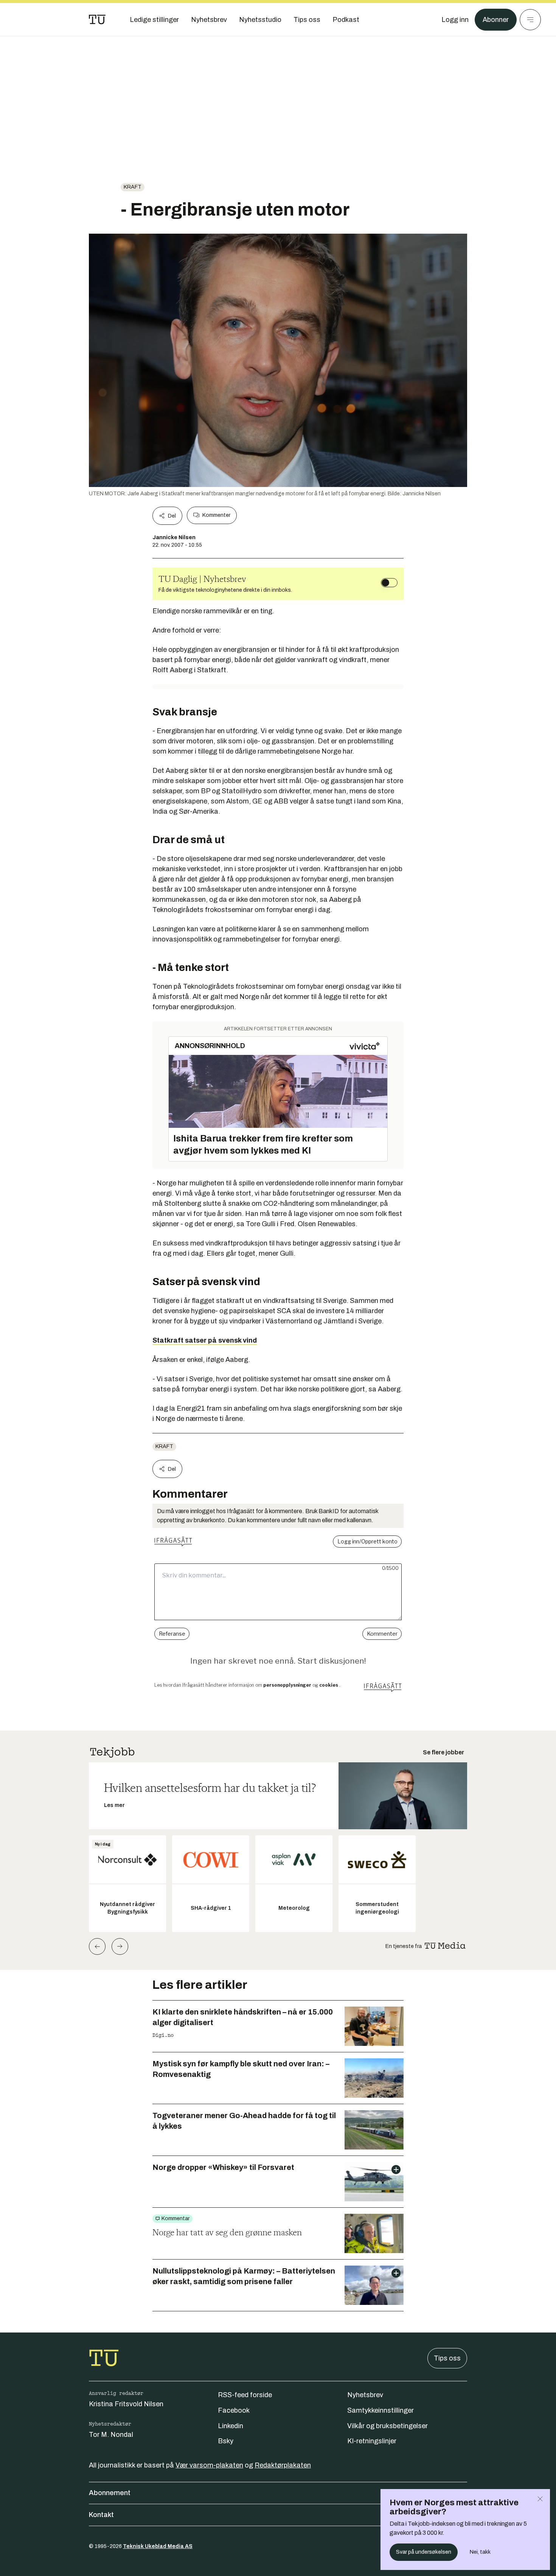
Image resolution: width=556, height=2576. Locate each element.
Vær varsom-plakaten (209, 2465)
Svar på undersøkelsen (424, 2552)
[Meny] (530, 20)
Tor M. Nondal (111, 2435)
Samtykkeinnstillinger (381, 2410)
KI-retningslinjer (372, 2441)
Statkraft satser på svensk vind (205, 1340)
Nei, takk (480, 2552)
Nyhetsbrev (365, 2395)
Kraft (133, 187)
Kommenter (216, 515)
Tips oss (447, 2358)
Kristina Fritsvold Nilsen (126, 2404)
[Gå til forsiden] (97, 20)
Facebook (234, 2410)
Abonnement (110, 2493)
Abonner (496, 20)
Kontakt (101, 2515)
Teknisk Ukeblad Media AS (158, 2546)
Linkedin (231, 2426)
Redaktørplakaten (283, 2465)
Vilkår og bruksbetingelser (387, 2426)
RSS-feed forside (245, 2395)
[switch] (389, 583)
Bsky (226, 2441)
